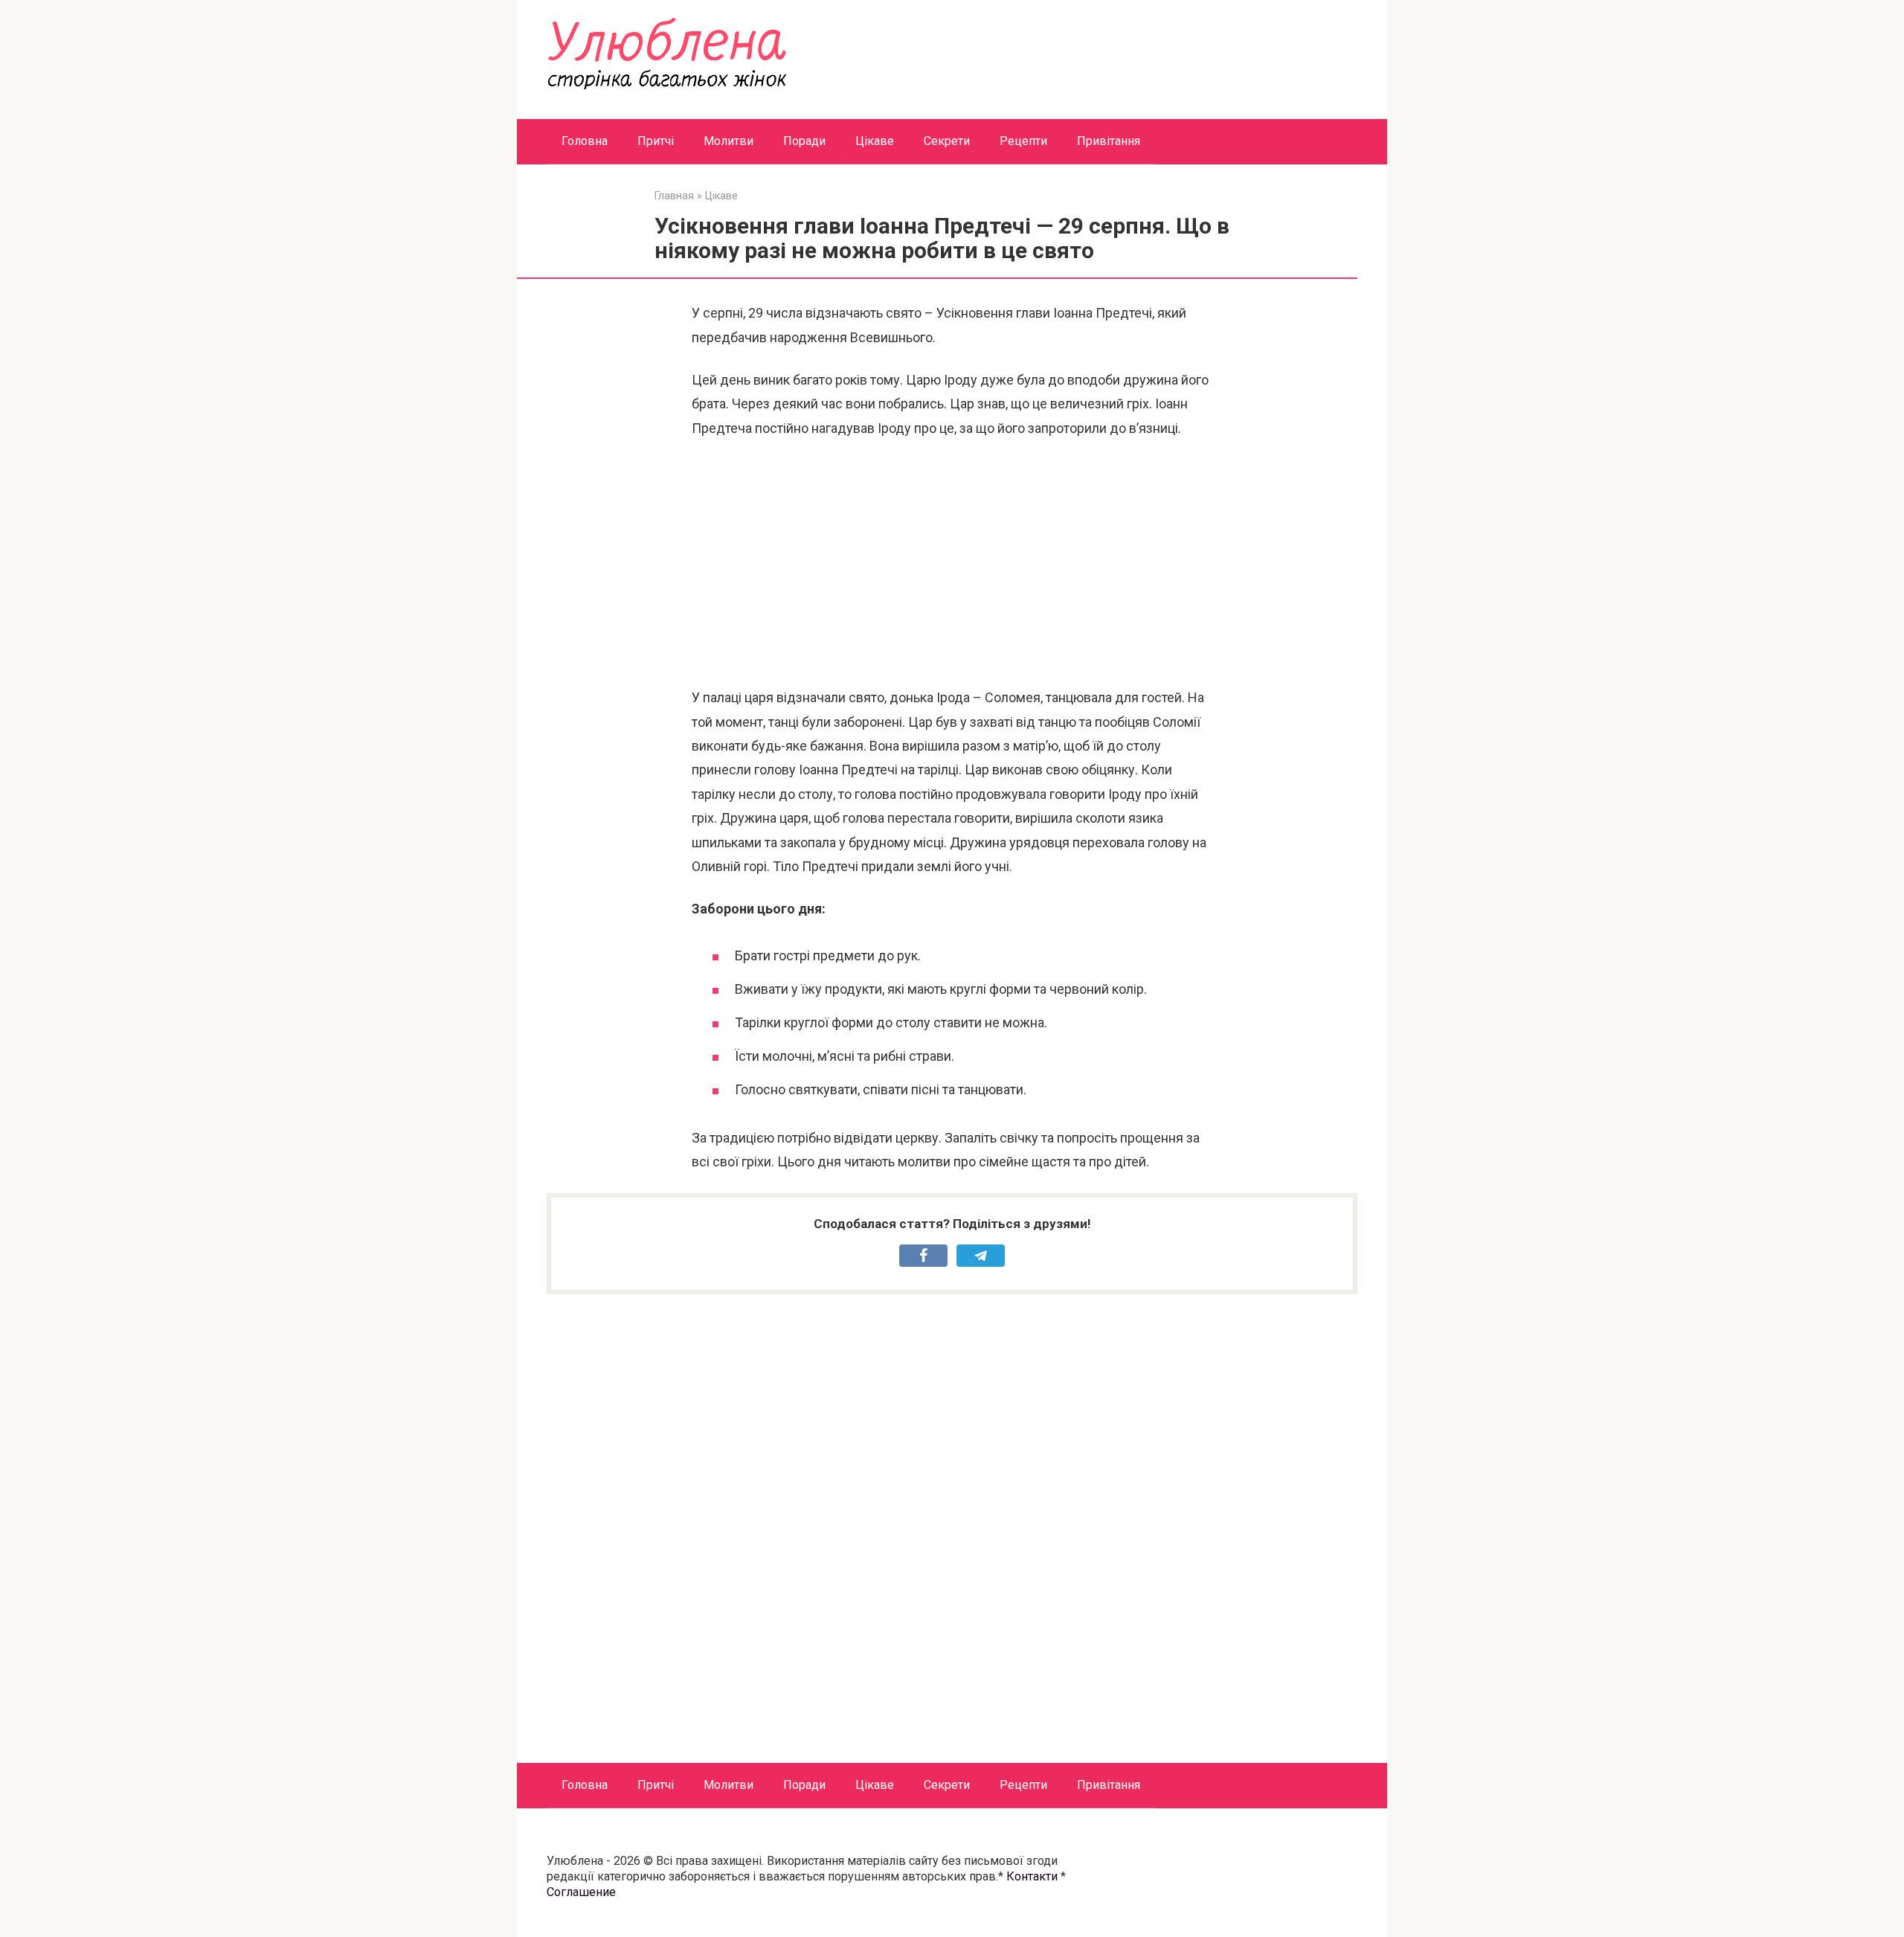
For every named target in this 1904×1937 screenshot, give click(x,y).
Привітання (1109, 141)
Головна (585, 141)
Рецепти (1023, 141)
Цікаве (875, 141)
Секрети (947, 141)
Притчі (656, 141)
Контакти (1032, 1876)
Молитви (729, 141)
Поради (804, 141)
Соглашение (581, 1892)
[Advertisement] (952, 563)
